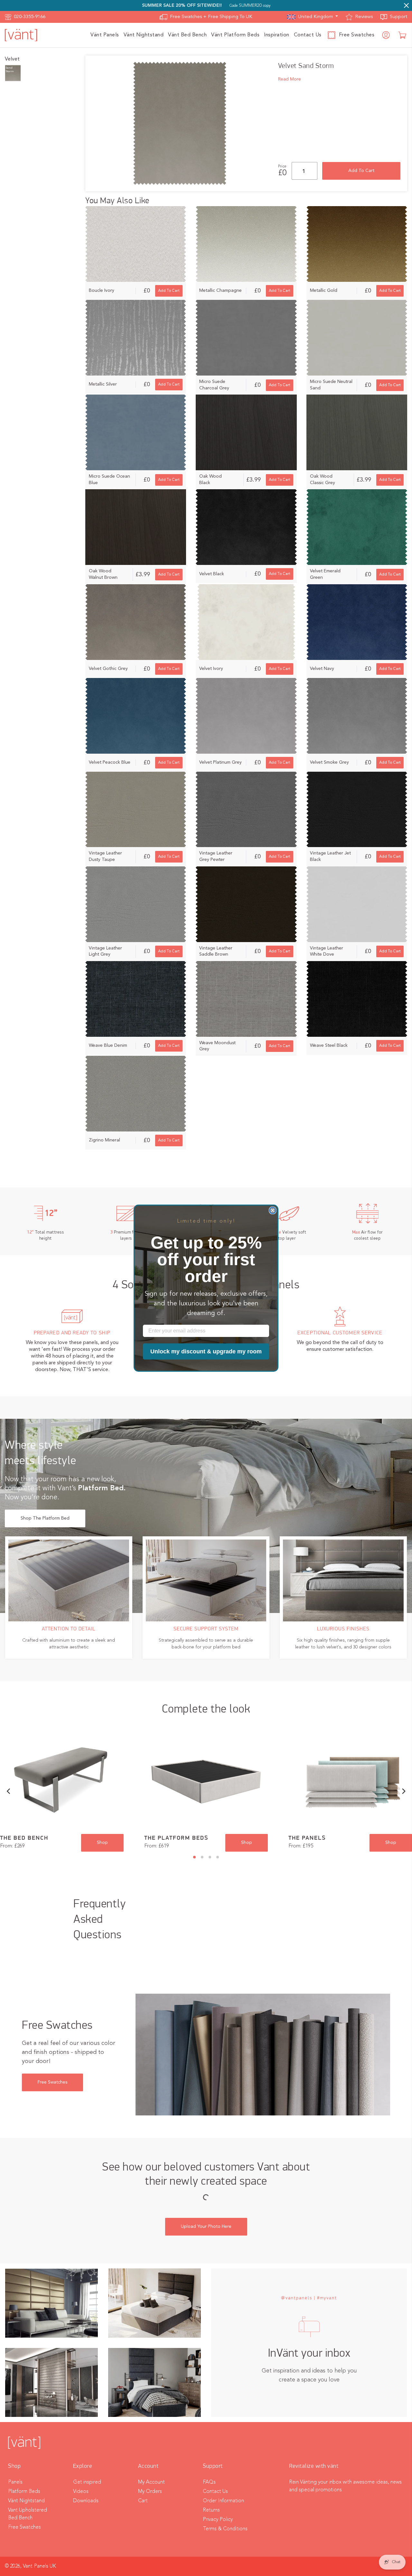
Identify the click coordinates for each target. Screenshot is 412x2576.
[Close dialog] (273, 1210)
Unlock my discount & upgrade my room (206, 1351)
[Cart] (403, 35)
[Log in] (386, 35)
